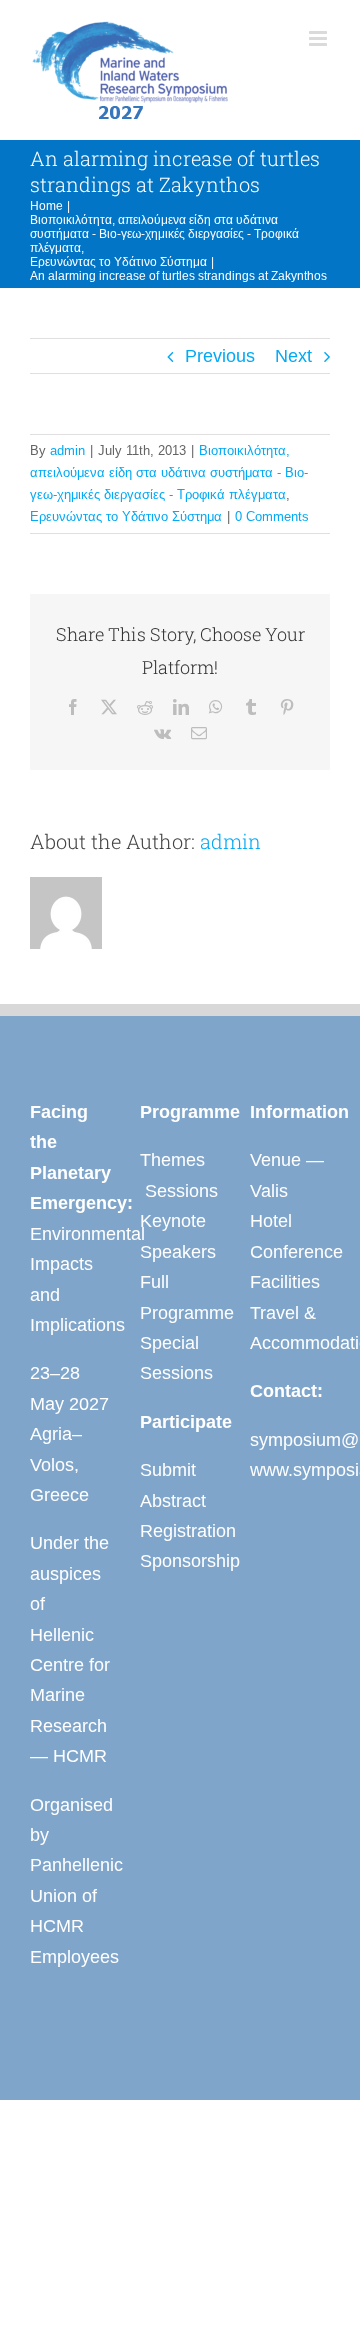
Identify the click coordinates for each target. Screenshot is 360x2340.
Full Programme (180, 1297)
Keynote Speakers (178, 1236)
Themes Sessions (179, 1175)
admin (67, 450)
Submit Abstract (173, 1485)
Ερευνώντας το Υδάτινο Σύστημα (126, 516)
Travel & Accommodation (290, 1328)
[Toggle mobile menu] (319, 38)
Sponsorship (180, 1561)
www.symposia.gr (290, 1470)
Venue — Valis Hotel (287, 1190)
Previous (220, 356)
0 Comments (272, 516)
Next (293, 356)
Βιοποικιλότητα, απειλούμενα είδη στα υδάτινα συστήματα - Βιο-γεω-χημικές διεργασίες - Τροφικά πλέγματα (169, 472)
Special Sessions (176, 1358)
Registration (180, 1531)
